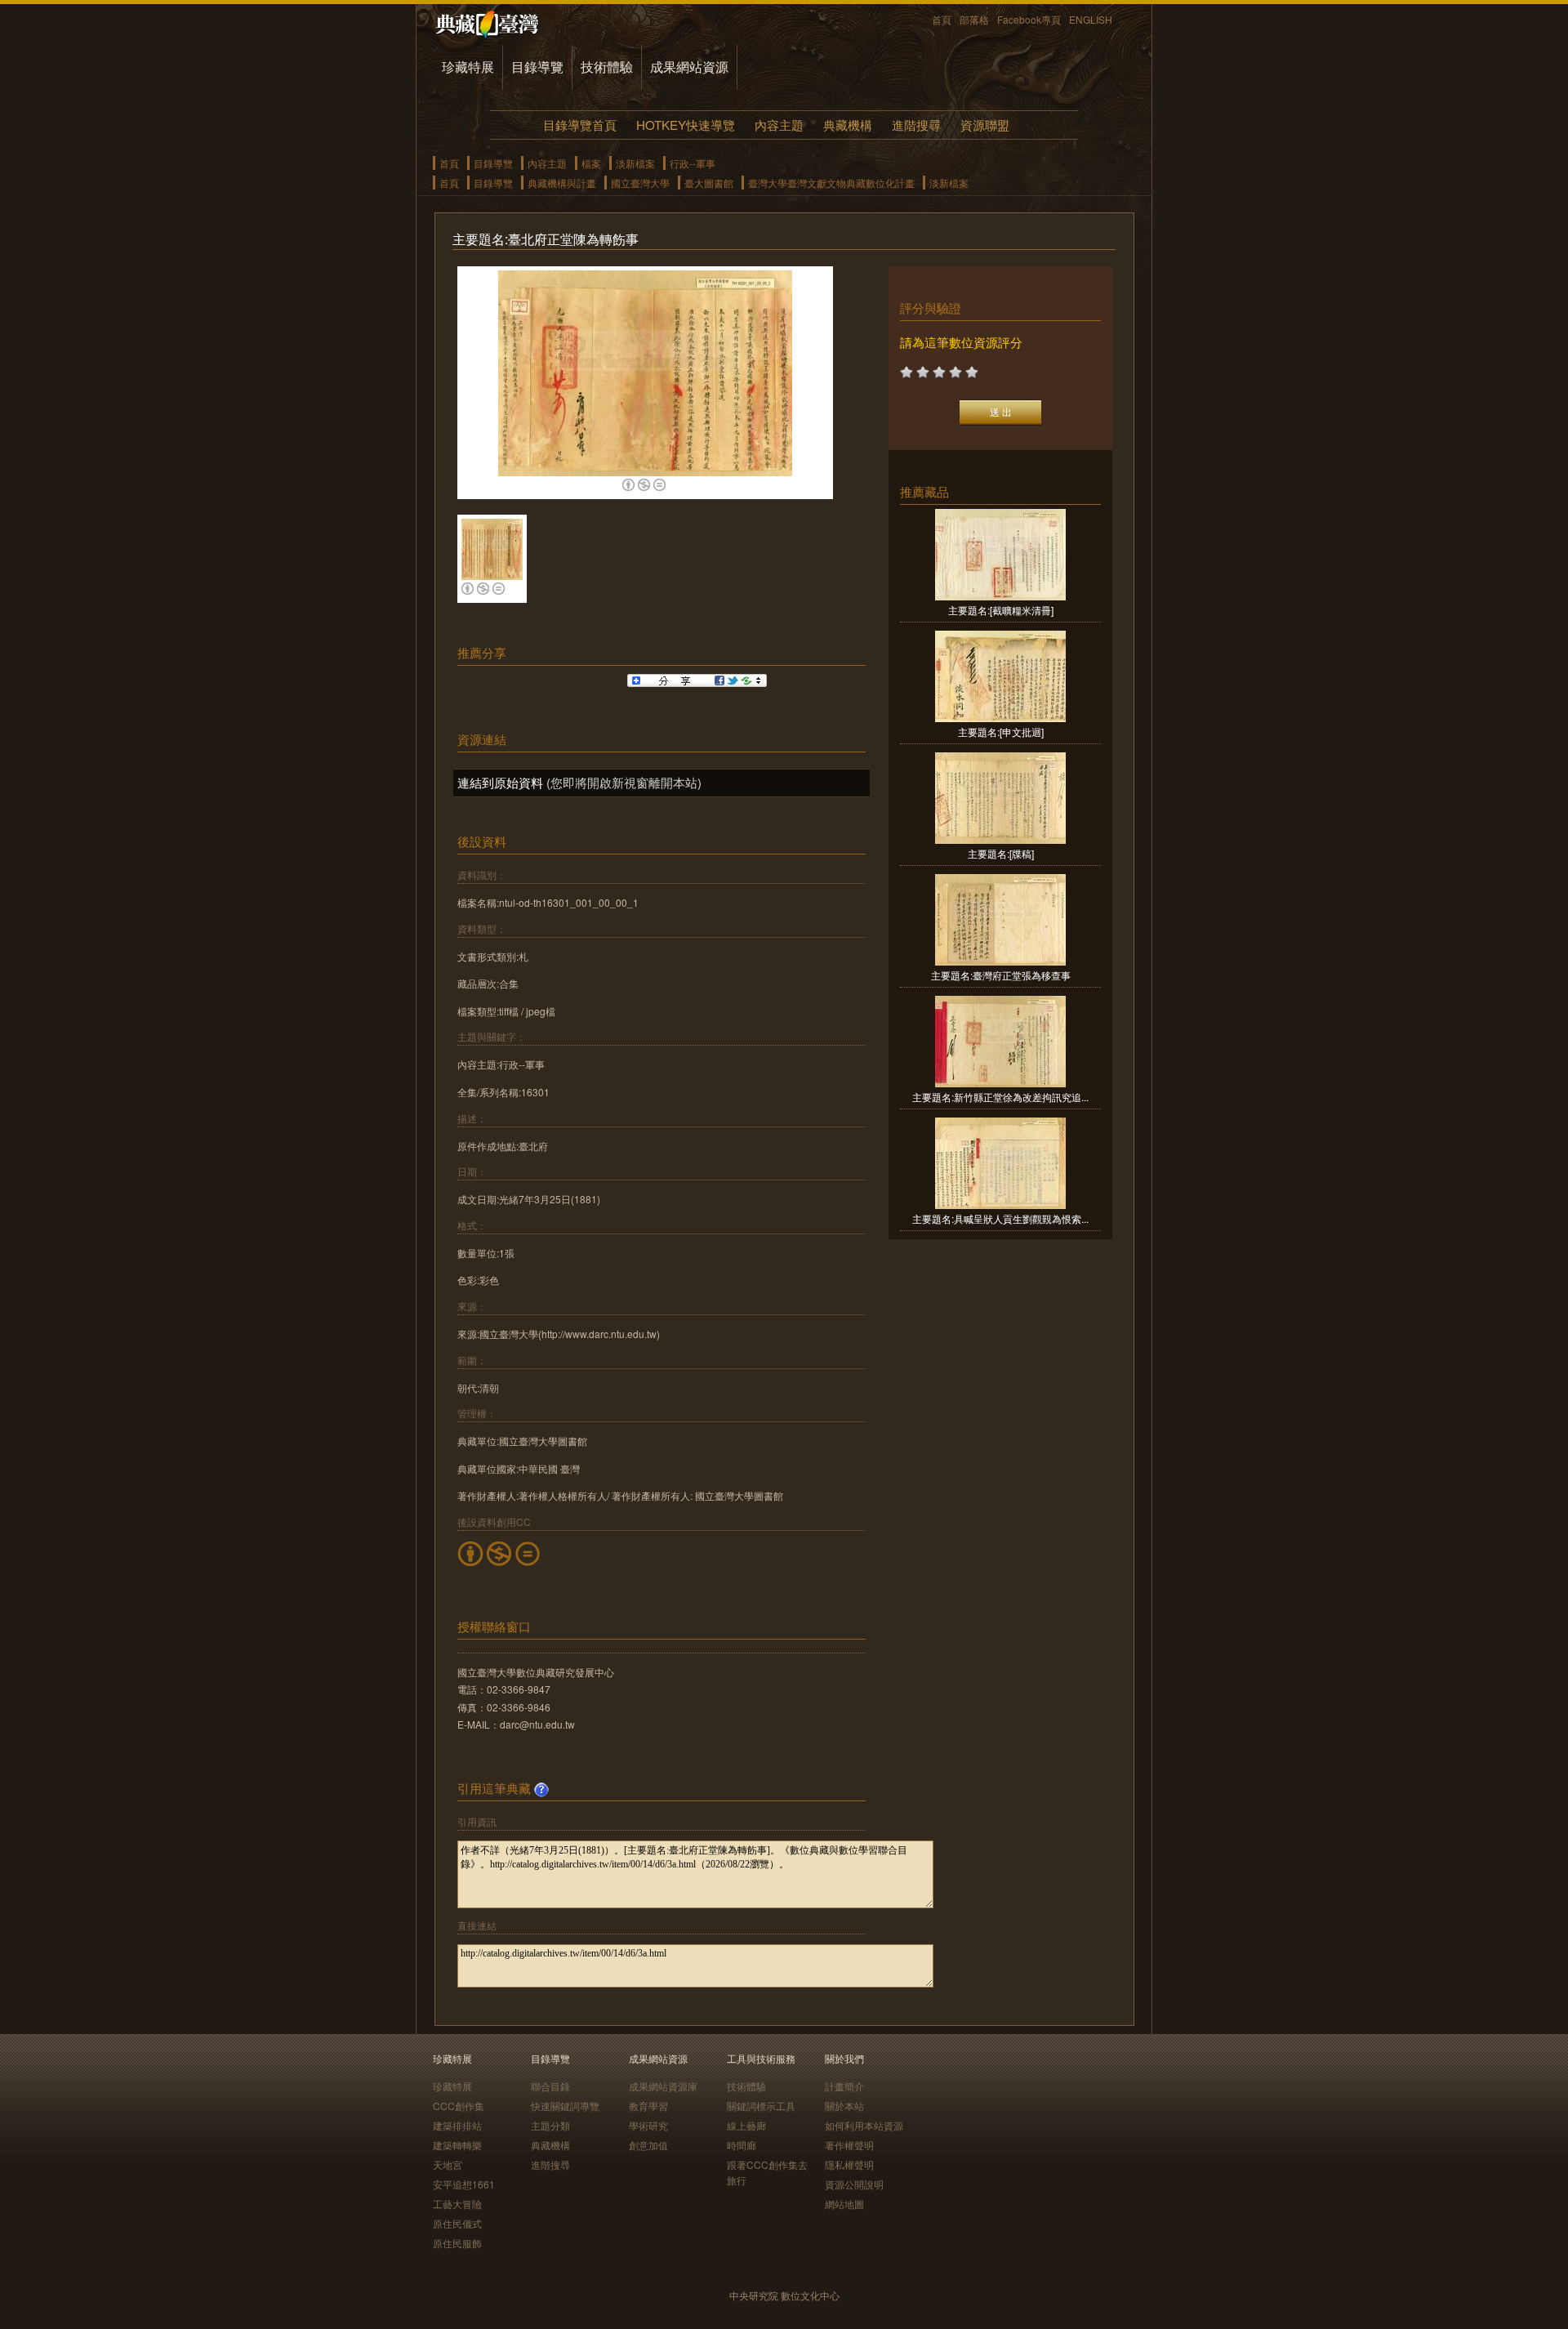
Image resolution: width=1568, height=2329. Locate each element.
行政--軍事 (693, 163)
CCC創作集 (459, 2106)
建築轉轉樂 (457, 2145)
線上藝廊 (746, 2125)
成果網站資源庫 (663, 2086)
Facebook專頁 (1029, 19)
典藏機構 (848, 125)
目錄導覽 (537, 67)
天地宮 (448, 2164)
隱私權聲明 (849, 2164)
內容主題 (779, 125)
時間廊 (742, 2145)
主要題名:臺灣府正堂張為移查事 (1001, 975)
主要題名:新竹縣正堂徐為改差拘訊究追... (1000, 1097)
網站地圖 (844, 2204)
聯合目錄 (550, 2086)
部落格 (974, 19)
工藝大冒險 (457, 2204)
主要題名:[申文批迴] (1001, 732)
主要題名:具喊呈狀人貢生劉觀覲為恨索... (1000, 1218)
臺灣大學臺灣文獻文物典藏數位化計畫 (831, 183)
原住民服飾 (457, 2243)
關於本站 (844, 2106)
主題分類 (550, 2125)
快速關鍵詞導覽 (565, 2106)
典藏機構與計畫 (562, 183)
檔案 (591, 163)
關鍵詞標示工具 (761, 2106)
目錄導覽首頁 (580, 125)
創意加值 (648, 2145)
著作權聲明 (849, 2145)
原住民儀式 (457, 2223)
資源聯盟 (985, 125)
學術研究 (648, 2125)
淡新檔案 (635, 163)
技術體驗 (607, 67)
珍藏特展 (468, 67)
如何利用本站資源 (864, 2125)
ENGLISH (1091, 19)
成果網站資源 (689, 67)
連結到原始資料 (500, 782)
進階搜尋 (916, 125)
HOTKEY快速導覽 (686, 125)
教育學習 (648, 2106)
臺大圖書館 (709, 183)
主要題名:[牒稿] (1001, 853)
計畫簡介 (844, 2086)
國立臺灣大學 (640, 183)
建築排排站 (457, 2125)
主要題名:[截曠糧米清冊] (1001, 610)
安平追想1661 (464, 2184)
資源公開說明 (854, 2184)
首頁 (942, 19)
